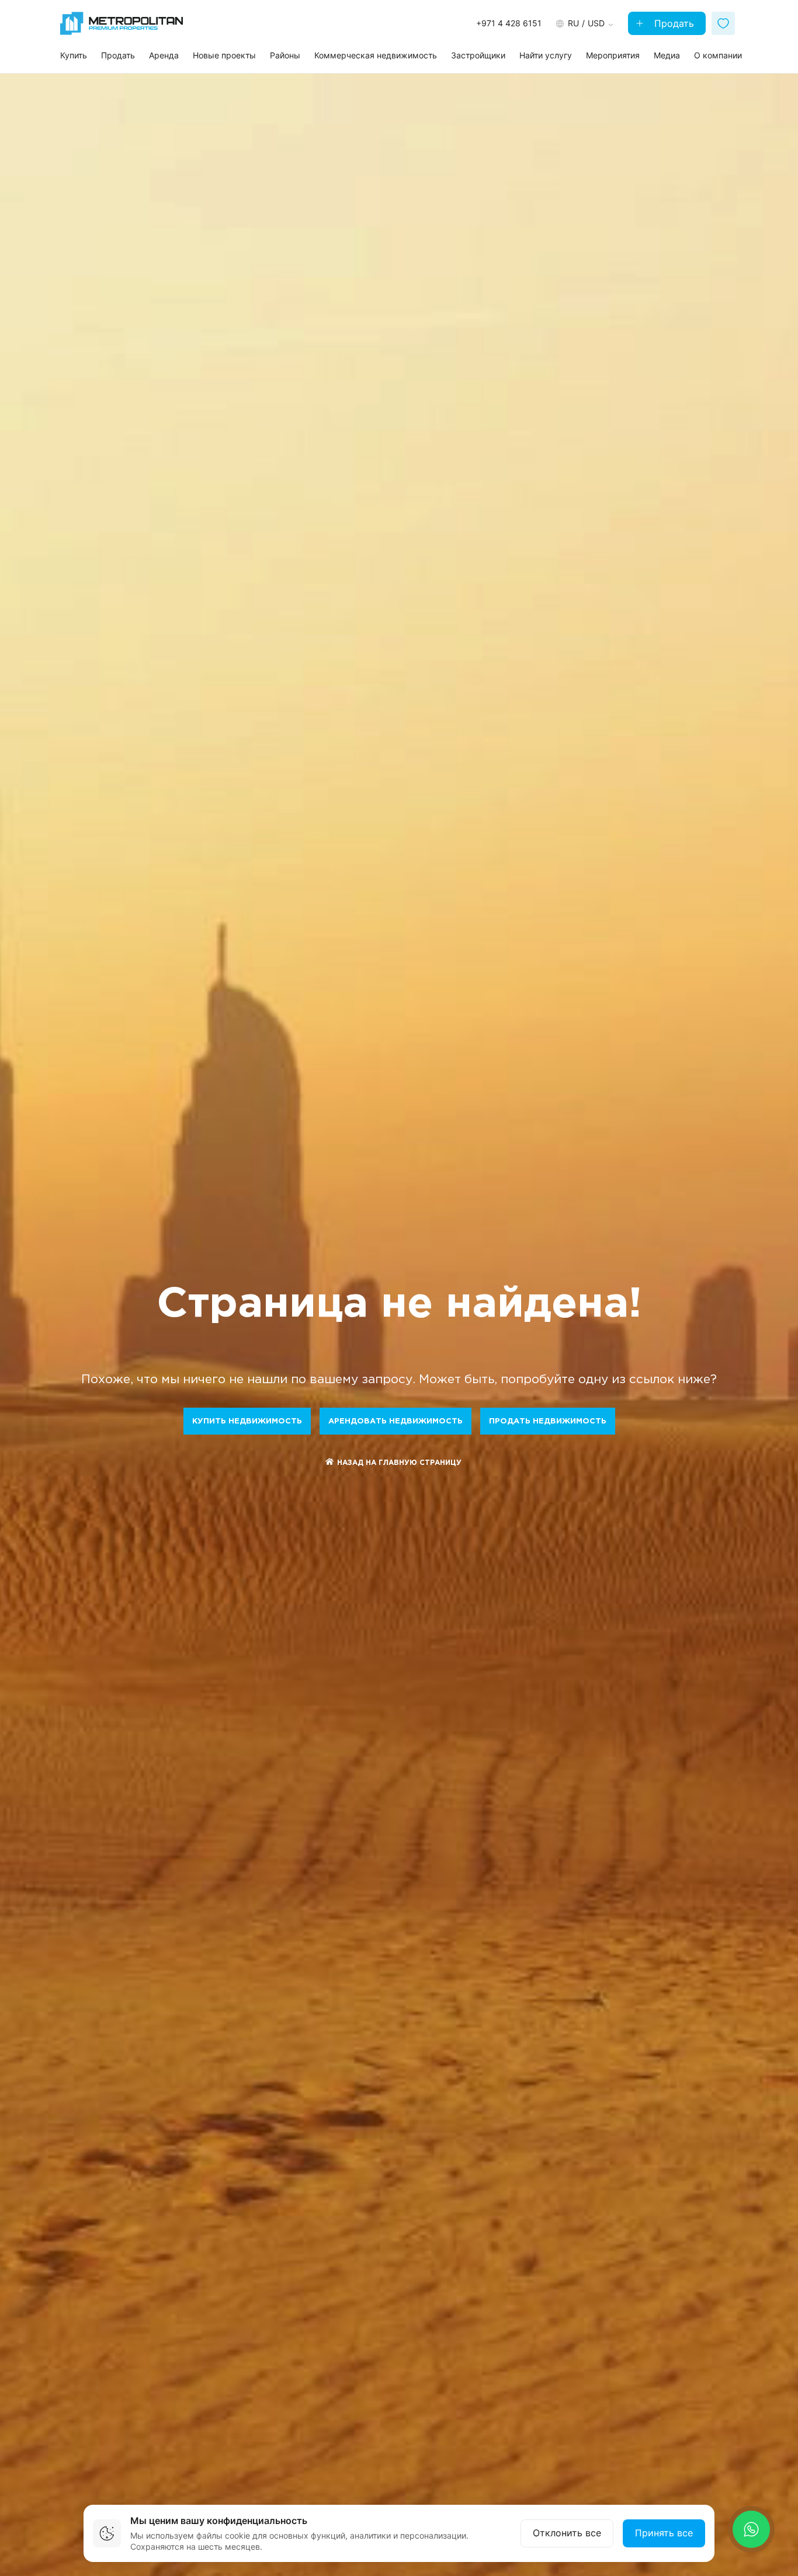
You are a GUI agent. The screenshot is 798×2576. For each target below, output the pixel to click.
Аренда (164, 55)
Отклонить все (567, 2533)
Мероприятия (613, 55)
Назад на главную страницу (399, 1463)
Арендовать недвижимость (395, 1421)
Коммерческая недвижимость (376, 55)
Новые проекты (224, 55)
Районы (285, 55)
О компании (718, 55)
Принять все (664, 2533)
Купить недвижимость (247, 1421)
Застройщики (478, 55)
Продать (673, 23)
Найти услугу (546, 55)
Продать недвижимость (548, 1421)
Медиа (667, 55)
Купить (74, 55)
